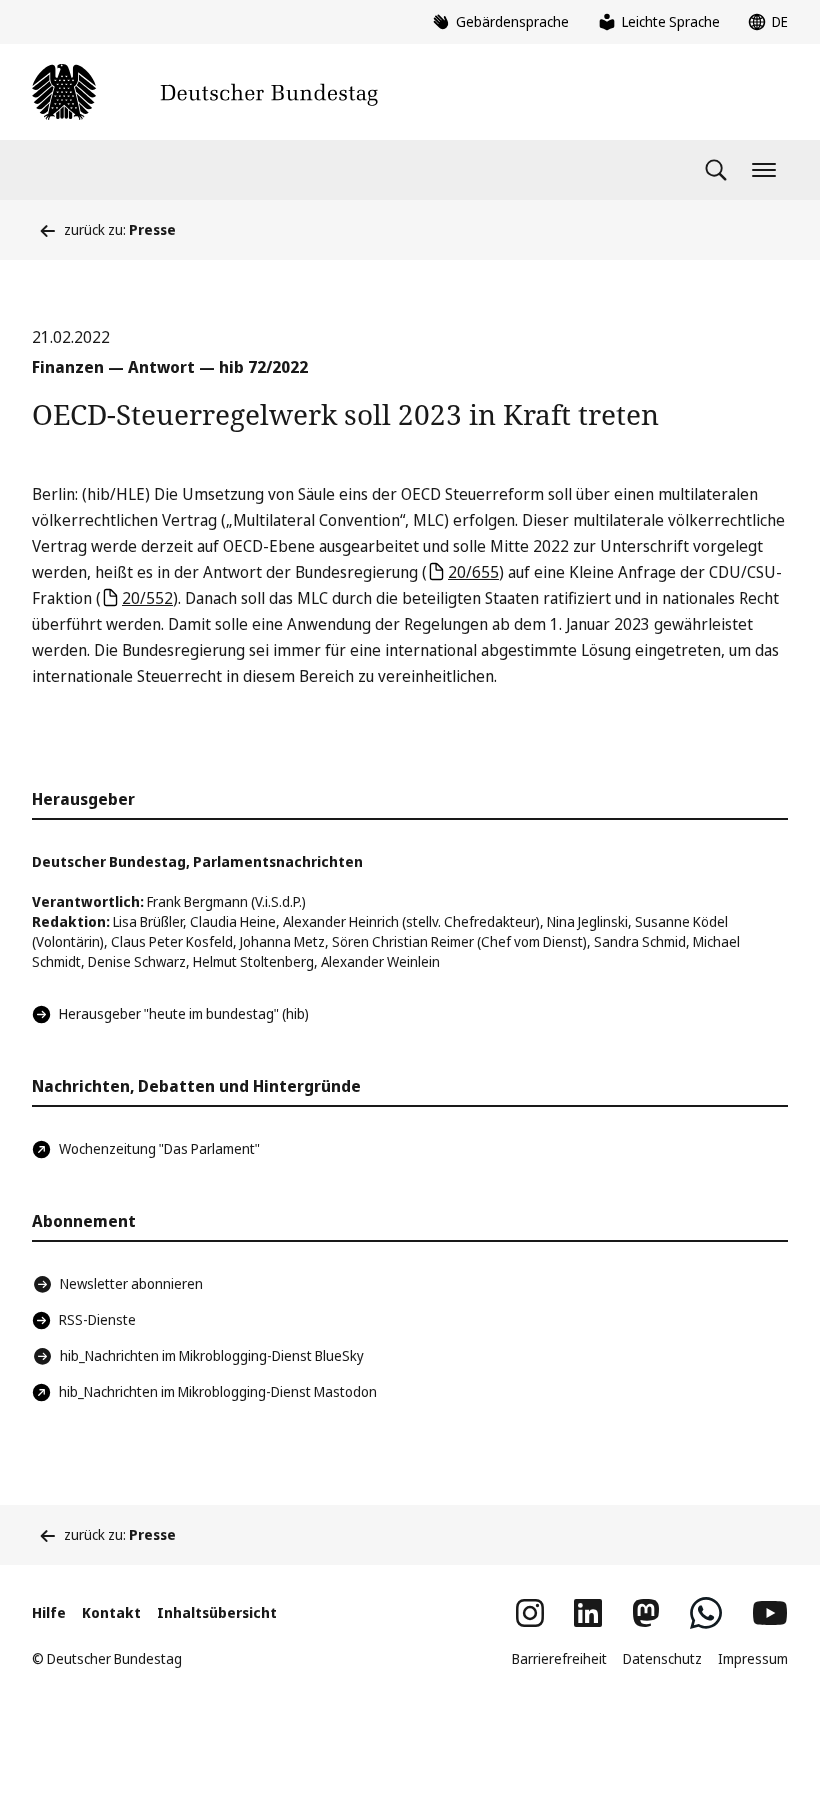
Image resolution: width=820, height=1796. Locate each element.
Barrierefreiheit (559, 1658)
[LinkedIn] (588, 1613)
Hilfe (49, 1612)
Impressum (753, 1658)
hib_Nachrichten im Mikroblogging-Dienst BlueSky (212, 1355)
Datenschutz (662, 1658)
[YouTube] (770, 1613)
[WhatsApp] (706, 1613)
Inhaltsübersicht (217, 1612)
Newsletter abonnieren (131, 1283)
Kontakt (111, 1612)
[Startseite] (205, 92)
